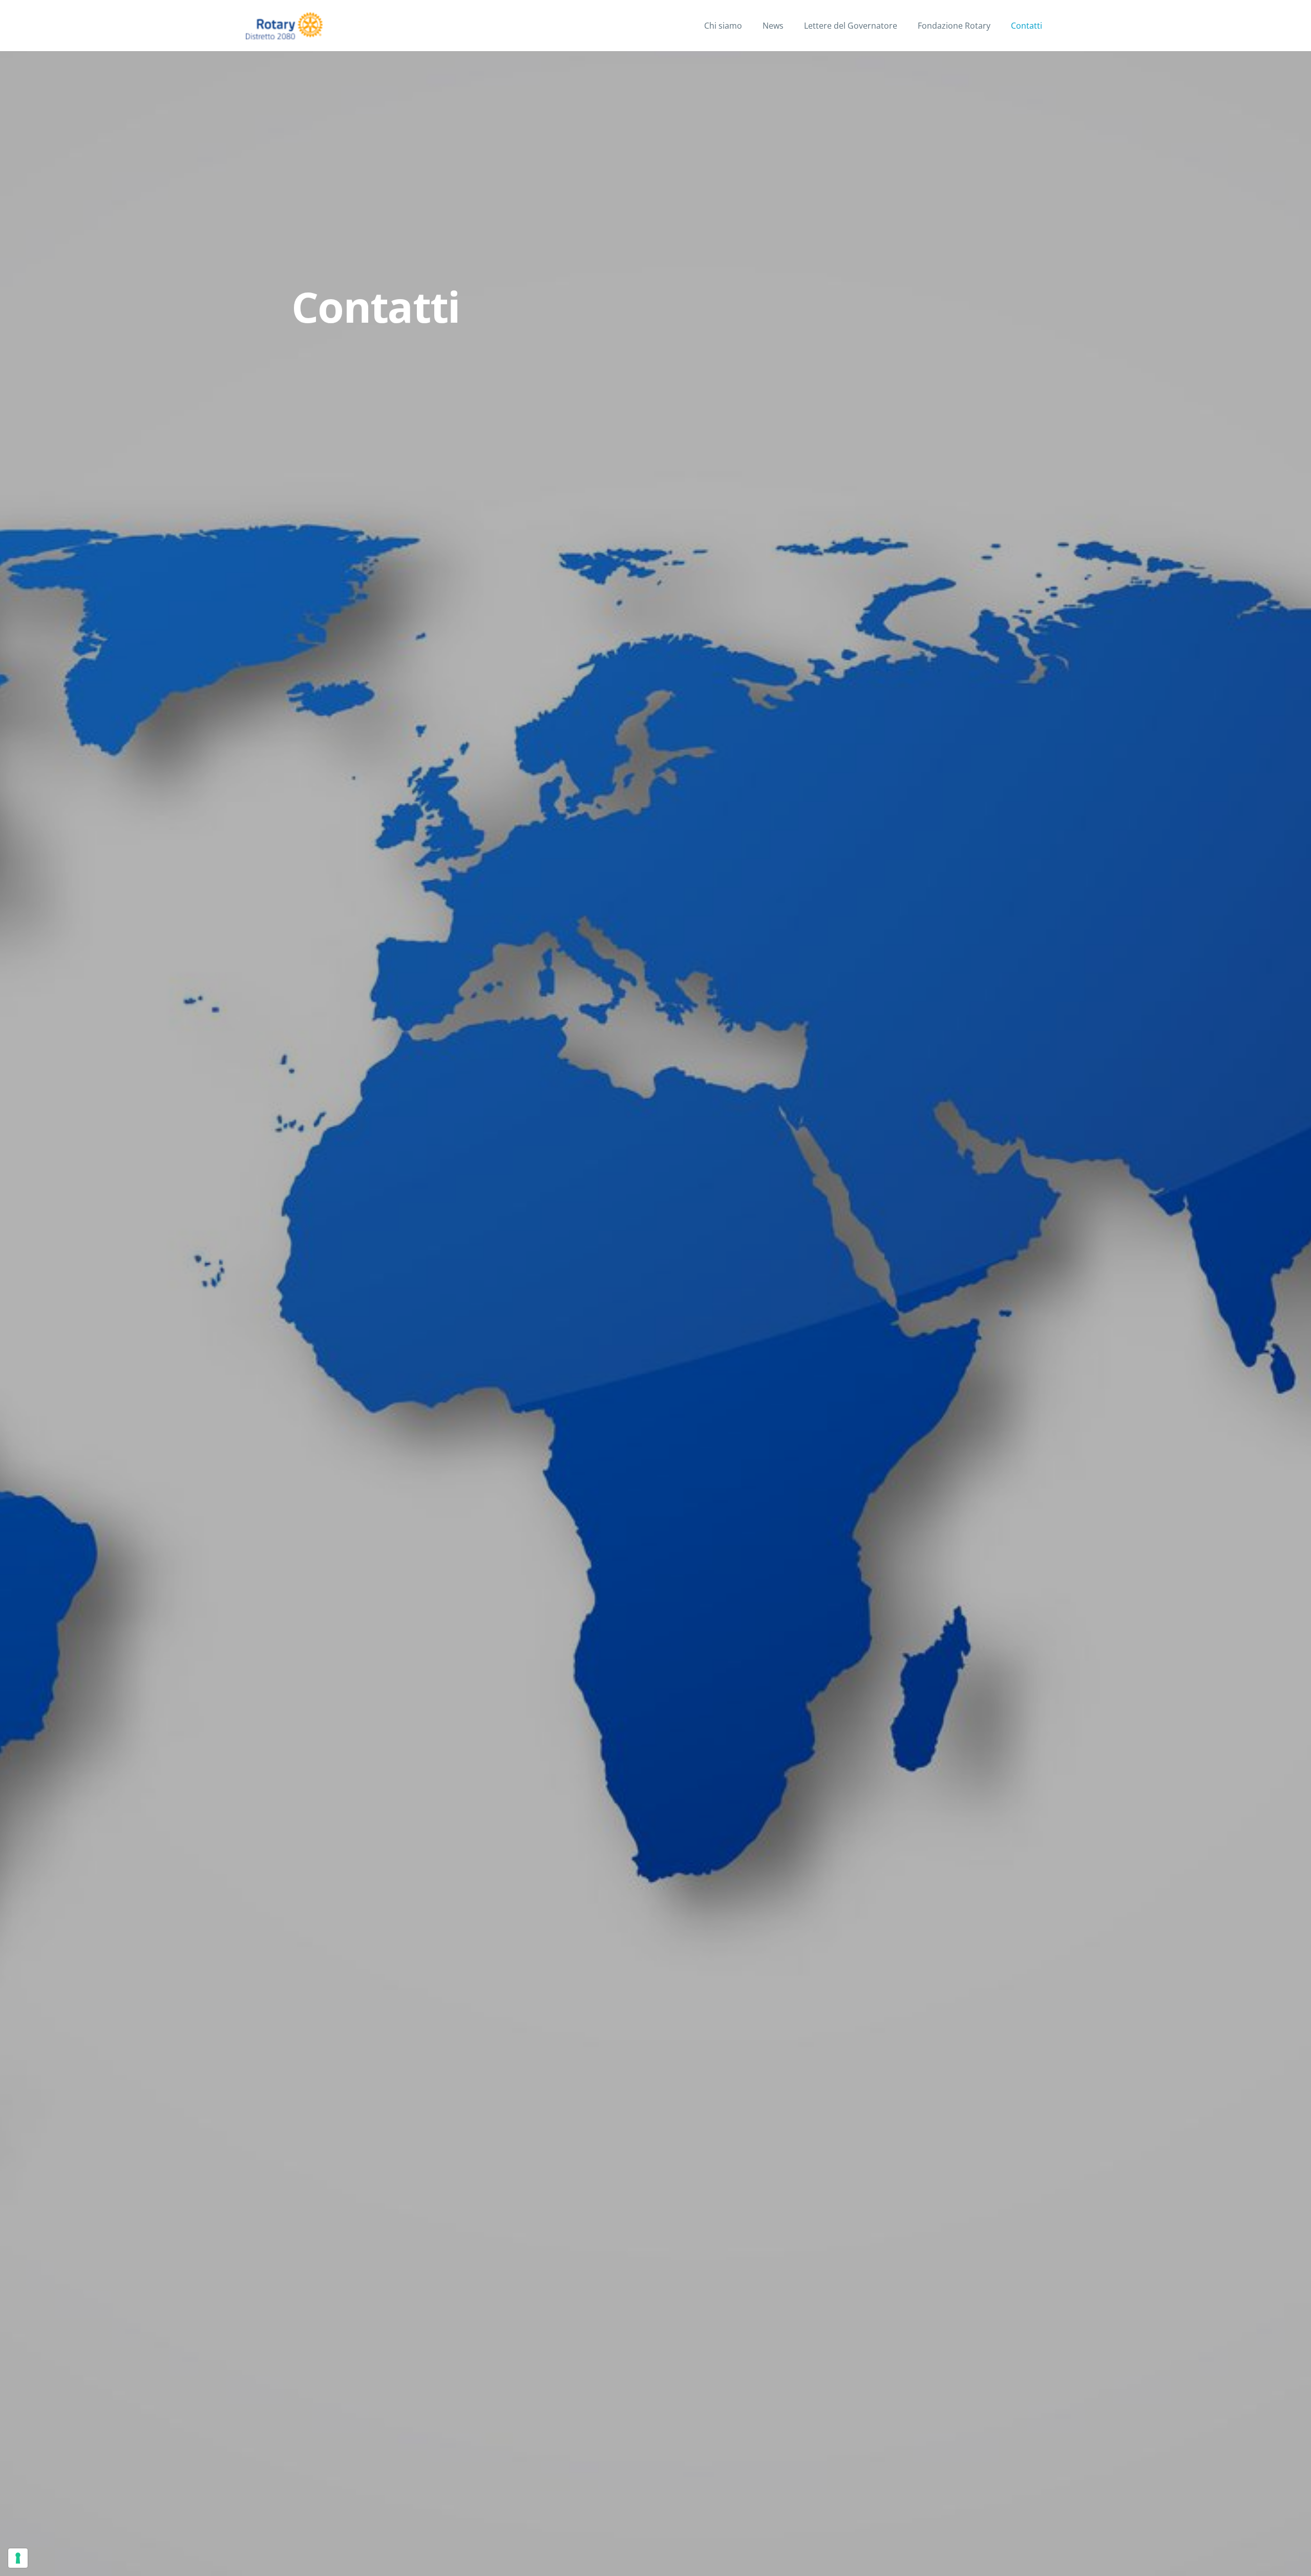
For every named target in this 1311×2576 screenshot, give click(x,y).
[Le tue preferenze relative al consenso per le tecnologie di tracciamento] (18, 2558)
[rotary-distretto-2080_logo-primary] (284, 26)
